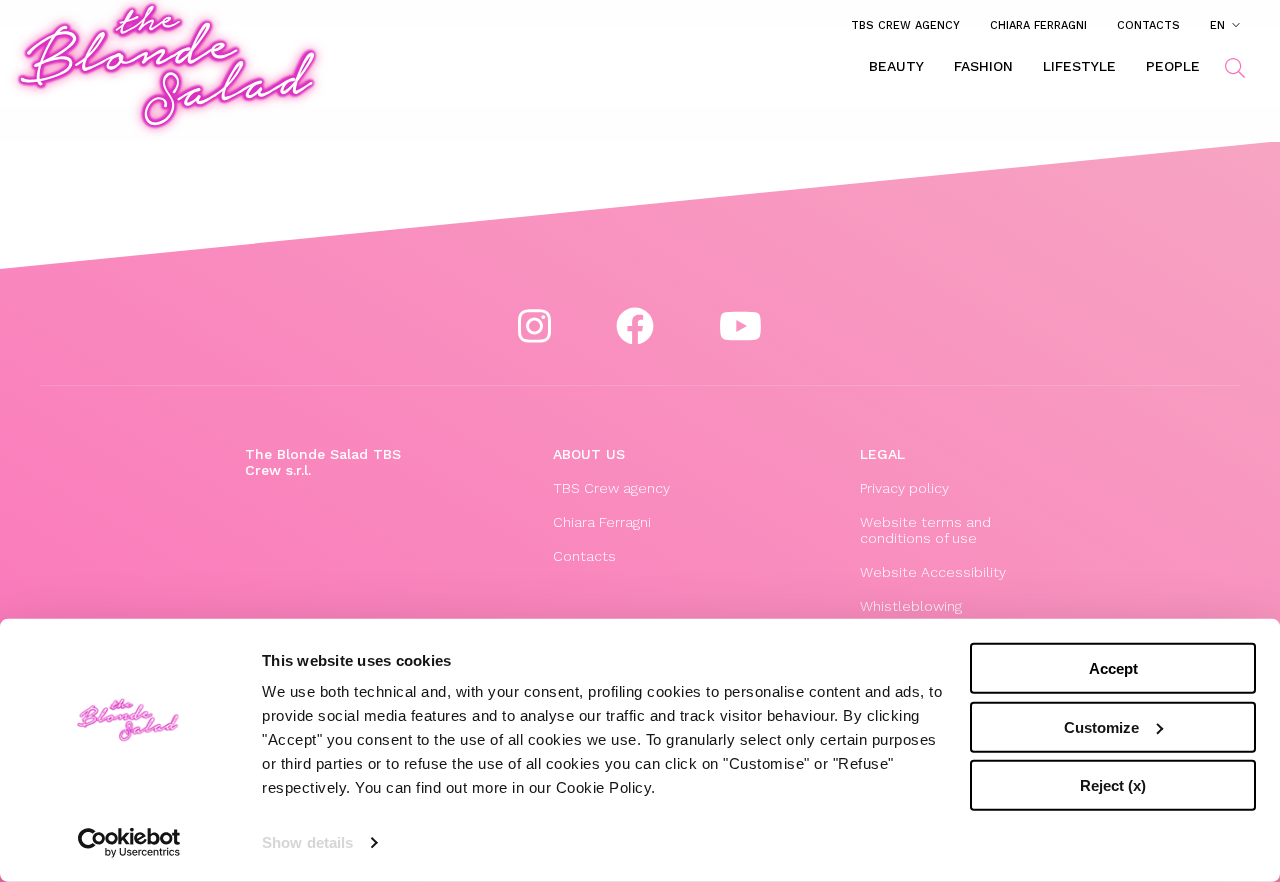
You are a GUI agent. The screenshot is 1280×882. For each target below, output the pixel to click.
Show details (307, 842)
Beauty (896, 66)
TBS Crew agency (905, 25)
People (1173, 66)
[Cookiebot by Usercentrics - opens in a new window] (129, 843)
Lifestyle (1079, 66)
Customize (1101, 726)
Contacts (1148, 25)
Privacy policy (904, 488)
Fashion (983, 66)
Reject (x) (1113, 785)
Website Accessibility (933, 572)
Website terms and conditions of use (925, 530)
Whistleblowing (911, 606)
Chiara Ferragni (1038, 25)
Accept (1113, 668)
